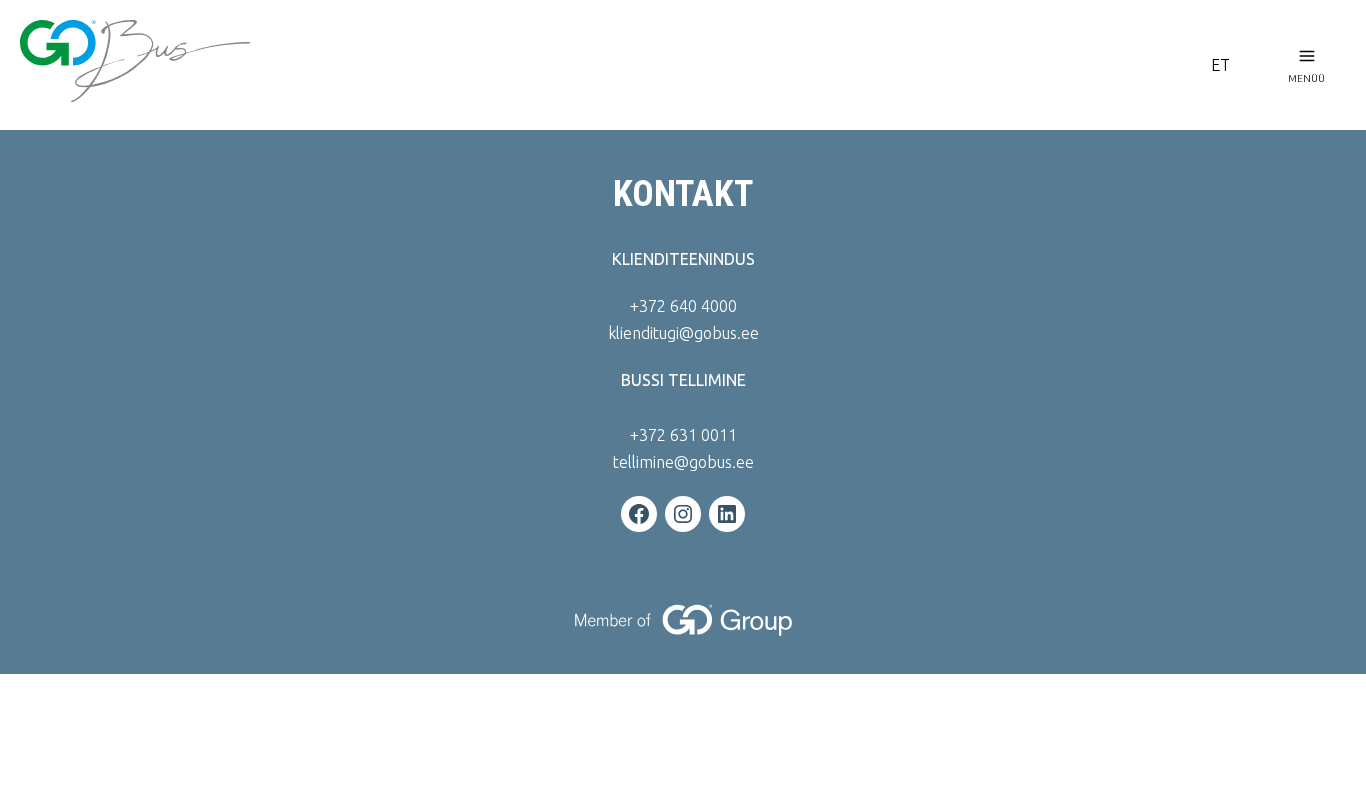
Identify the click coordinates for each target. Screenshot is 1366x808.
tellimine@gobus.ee (683, 462)
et (1220, 65)
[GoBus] (599, 65)
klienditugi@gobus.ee (683, 333)
